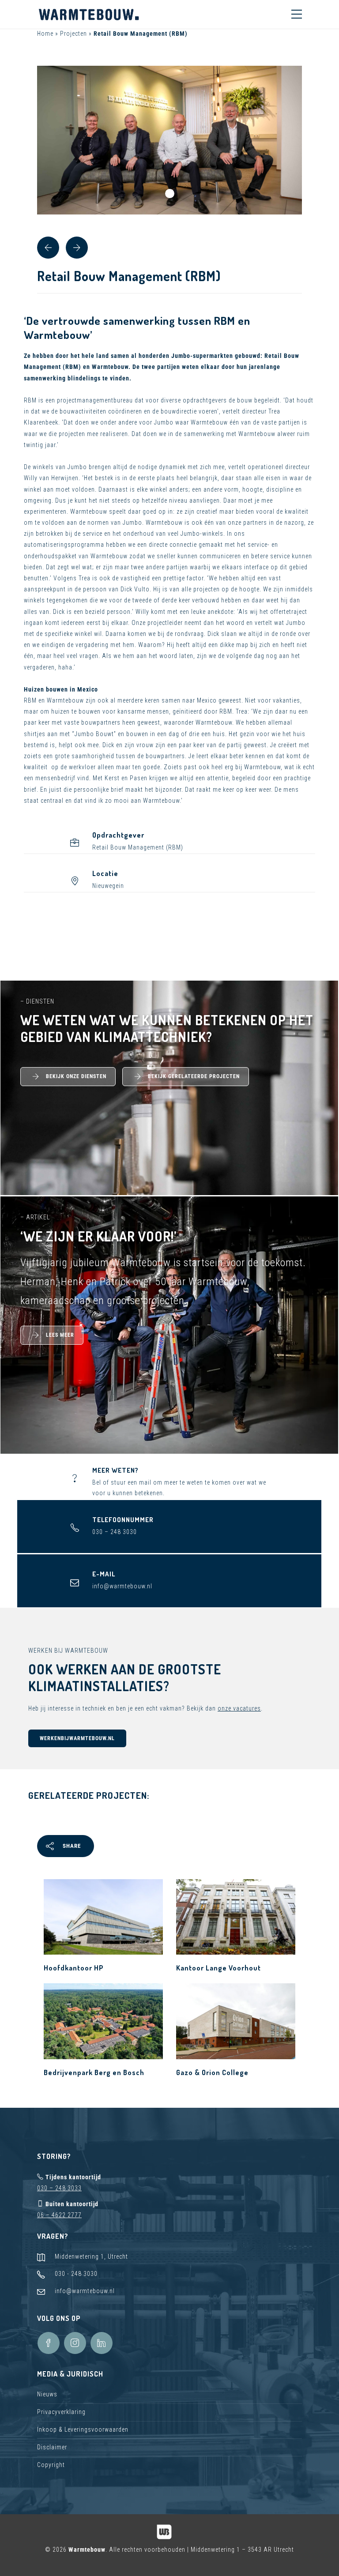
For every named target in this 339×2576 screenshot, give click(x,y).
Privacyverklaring (61, 2412)
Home (45, 34)
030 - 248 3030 (76, 2274)
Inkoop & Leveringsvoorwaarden (83, 2429)
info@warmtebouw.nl (122, 1586)
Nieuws (47, 2394)
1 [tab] (170, 194)
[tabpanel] (169, 140)
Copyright (51, 2465)
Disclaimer (52, 2447)
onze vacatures (239, 1708)
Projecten (73, 34)
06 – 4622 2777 (59, 2215)
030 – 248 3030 (115, 1532)
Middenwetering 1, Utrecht (91, 2256)
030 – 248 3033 (59, 2188)
